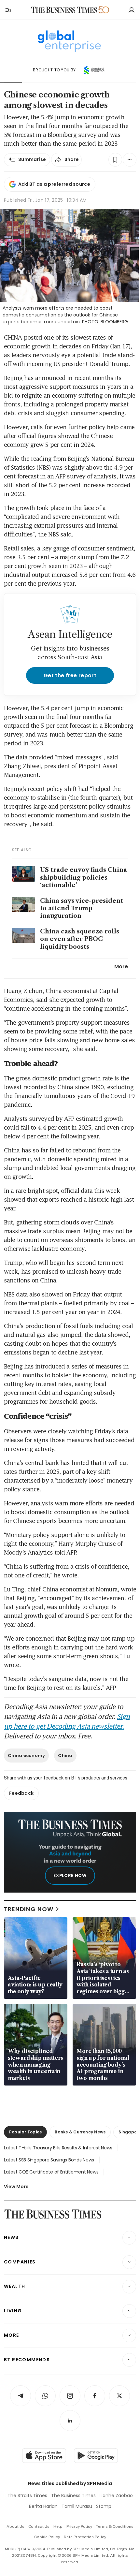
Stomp (104, 2506)
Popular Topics (25, 2132)
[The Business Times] (64, 10)
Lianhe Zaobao (116, 2495)
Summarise (32, 159)
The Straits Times (27, 2495)
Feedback (21, 1793)
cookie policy (47, 2537)
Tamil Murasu (77, 2506)
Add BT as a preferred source (54, 184)
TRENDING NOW (29, 1909)
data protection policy (85, 2537)
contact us (39, 2526)
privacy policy (79, 2526)
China (65, 1756)
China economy (26, 1756)
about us (15, 2526)
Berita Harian (43, 2506)
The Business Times (73, 2495)
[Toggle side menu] (8, 10)
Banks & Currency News (80, 2132)
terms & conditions (115, 2526)
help (58, 2526)
